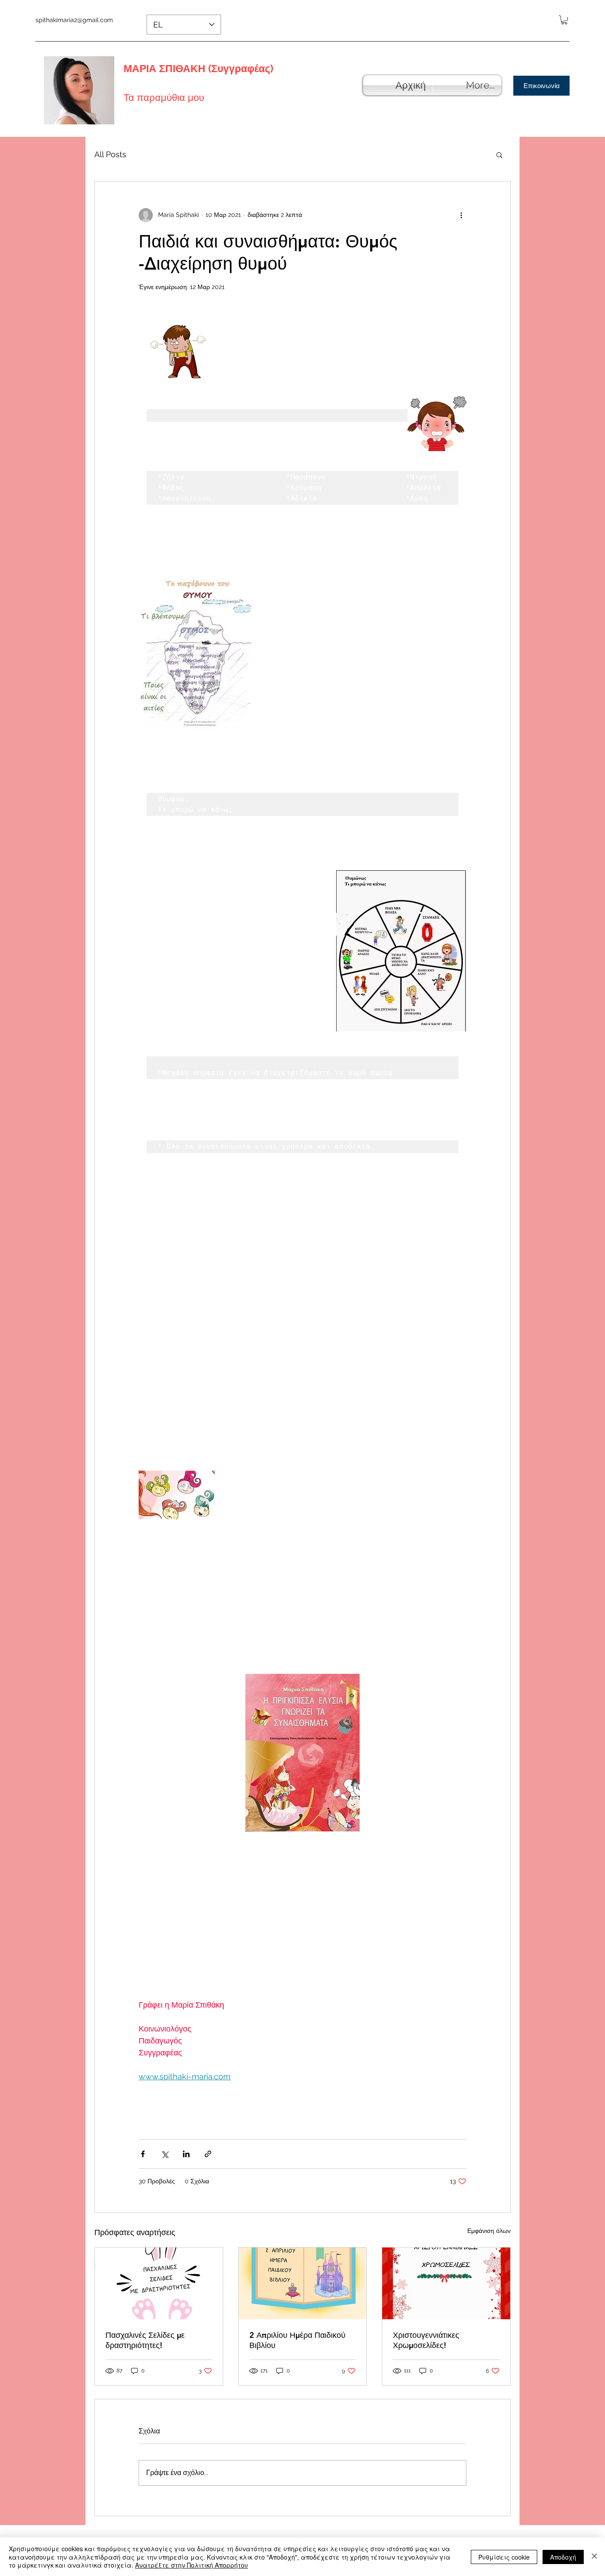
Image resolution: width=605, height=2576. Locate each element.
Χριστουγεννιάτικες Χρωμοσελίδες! (426, 2340)
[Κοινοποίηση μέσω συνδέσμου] (208, 2154)
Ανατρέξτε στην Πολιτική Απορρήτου (192, 2565)
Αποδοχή (563, 2557)
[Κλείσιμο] (594, 2557)
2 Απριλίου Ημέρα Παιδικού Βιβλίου (297, 2340)
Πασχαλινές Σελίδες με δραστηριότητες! (145, 2340)
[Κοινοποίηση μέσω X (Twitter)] (165, 2154)
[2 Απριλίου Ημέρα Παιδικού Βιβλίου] (303, 2283)
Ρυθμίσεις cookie (504, 2557)
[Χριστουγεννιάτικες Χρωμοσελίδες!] (446, 2283)
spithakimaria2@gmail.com (74, 20)
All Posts (110, 154)
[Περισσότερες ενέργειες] (461, 215)
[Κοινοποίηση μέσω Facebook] (143, 2154)
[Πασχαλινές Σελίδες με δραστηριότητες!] (159, 2283)
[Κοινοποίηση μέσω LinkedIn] (186, 2154)
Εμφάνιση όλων (489, 2231)
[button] (564, 20)
